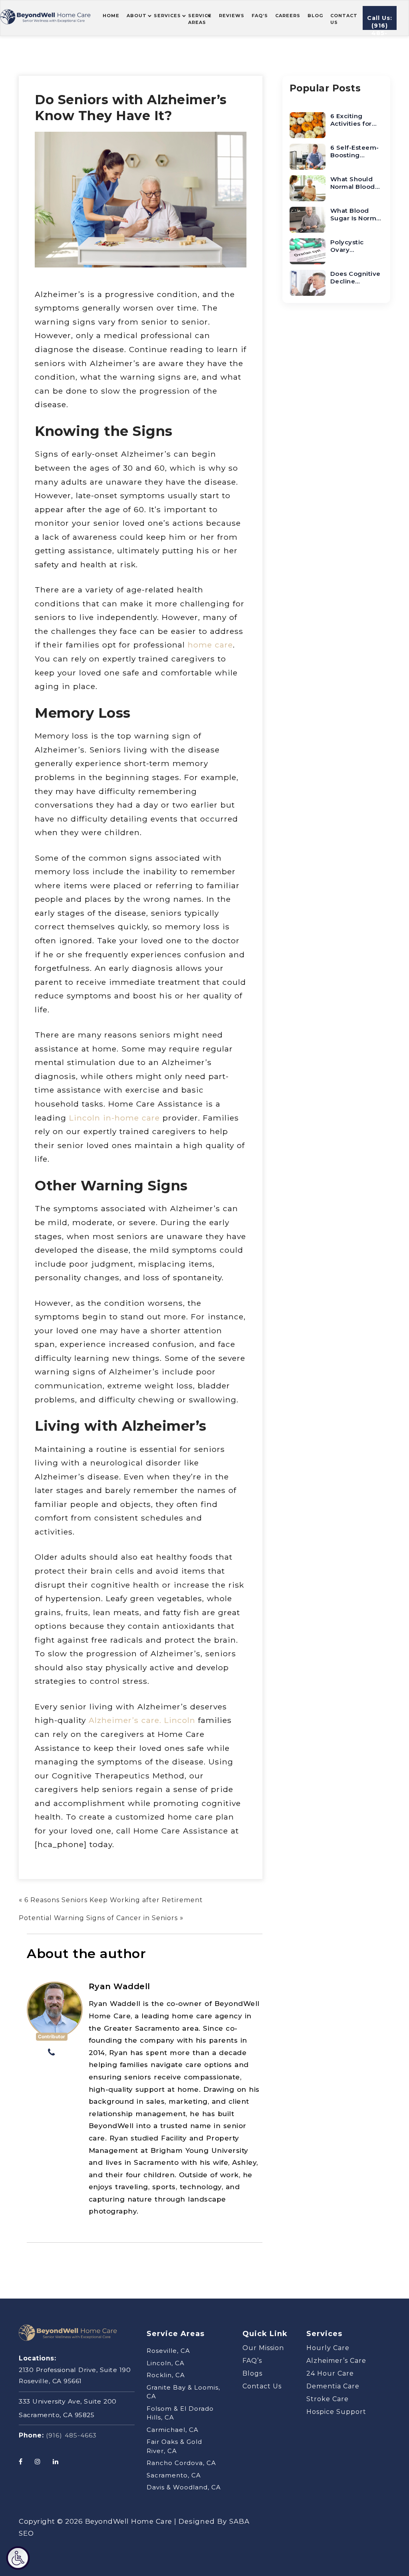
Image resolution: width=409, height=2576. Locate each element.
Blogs (252, 2373)
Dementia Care (333, 2386)
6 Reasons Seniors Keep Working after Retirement (114, 1900)
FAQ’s (252, 2361)
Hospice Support (336, 2412)
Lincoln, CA (166, 2363)
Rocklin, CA (166, 2375)
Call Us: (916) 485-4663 (380, 22)
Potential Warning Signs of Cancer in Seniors (98, 1918)
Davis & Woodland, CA (184, 2487)
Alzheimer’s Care (336, 2361)
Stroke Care (328, 2399)
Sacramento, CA (174, 2475)
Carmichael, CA (173, 2430)
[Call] (52, 2053)
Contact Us (262, 2386)
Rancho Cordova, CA (181, 2463)
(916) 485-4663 (71, 2435)
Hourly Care (328, 2348)
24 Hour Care (330, 2373)
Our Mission (263, 2348)
